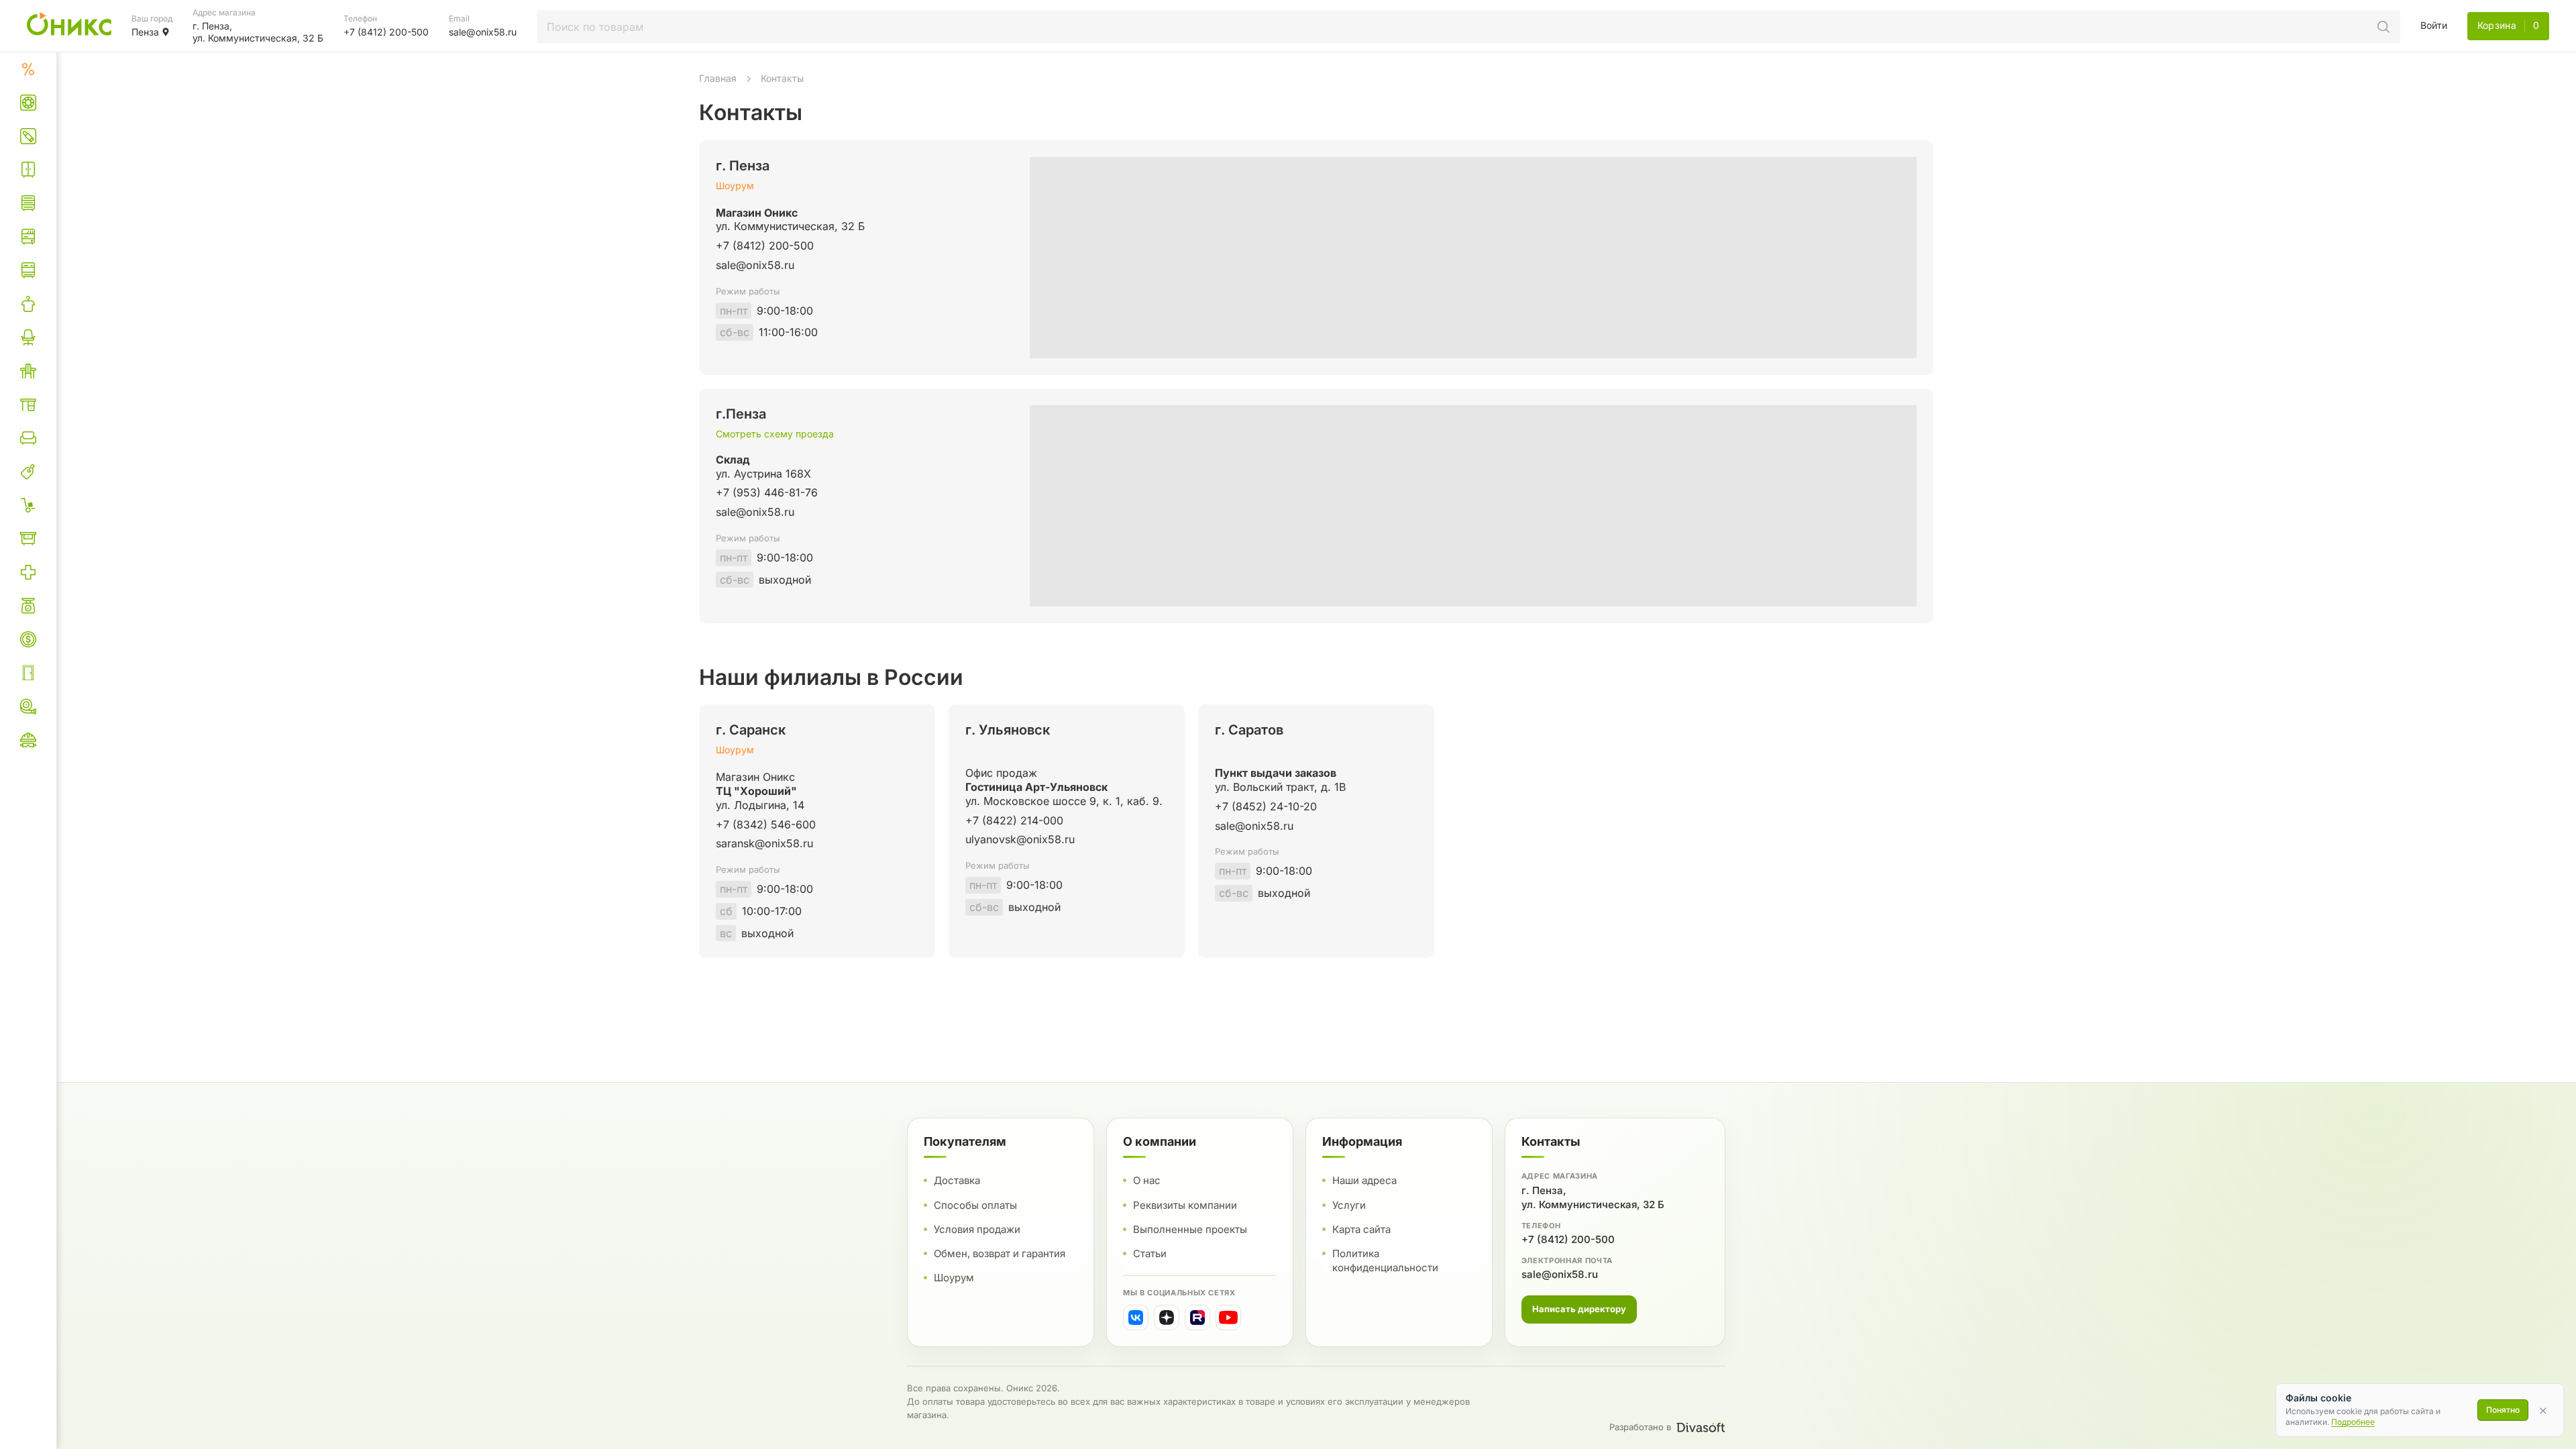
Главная (718, 78)
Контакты (782, 78)
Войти (2434, 25)
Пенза (145, 32)
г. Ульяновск (1008, 730)
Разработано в (1640, 1427)
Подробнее (2353, 1422)
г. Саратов (1249, 730)
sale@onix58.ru (1560, 1274)
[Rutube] (1197, 1318)
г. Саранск (751, 730)
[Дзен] (1167, 1318)
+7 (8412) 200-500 (1568, 1239)
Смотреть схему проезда (775, 434)
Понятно (2503, 1410)
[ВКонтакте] (1136, 1318)
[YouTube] (1228, 1318)
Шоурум (735, 185)
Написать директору (1579, 1309)
